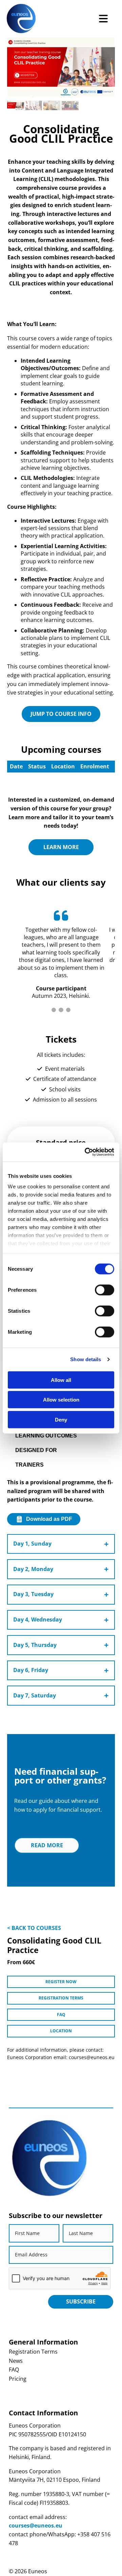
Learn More (61, 847)
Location (61, 2031)
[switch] (105, 1290)
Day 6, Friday (31, 1670)
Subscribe (81, 2301)
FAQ (61, 2015)
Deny (61, 1419)
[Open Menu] (103, 19)
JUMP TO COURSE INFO (61, 714)
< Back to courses (34, 1928)
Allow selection (61, 1400)
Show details (86, 1359)
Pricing (18, 2379)
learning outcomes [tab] (46, 1435)
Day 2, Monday (33, 1569)
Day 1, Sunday (32, 1544)
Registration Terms (33, 2352)
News (16, 2361)
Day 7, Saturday (35, 1695)
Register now (61, 1982)
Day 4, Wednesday (38, 1619)
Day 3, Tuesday (33, 1594)
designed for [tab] (36, 1450)
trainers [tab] (29, 1465)
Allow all (61, 1380)
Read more (47, 1845)
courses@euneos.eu (36, 2525)
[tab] (54, 1010)
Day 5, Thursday (35, 1645)
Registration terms (61, 1998)
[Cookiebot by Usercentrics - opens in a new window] (86, 1152)
